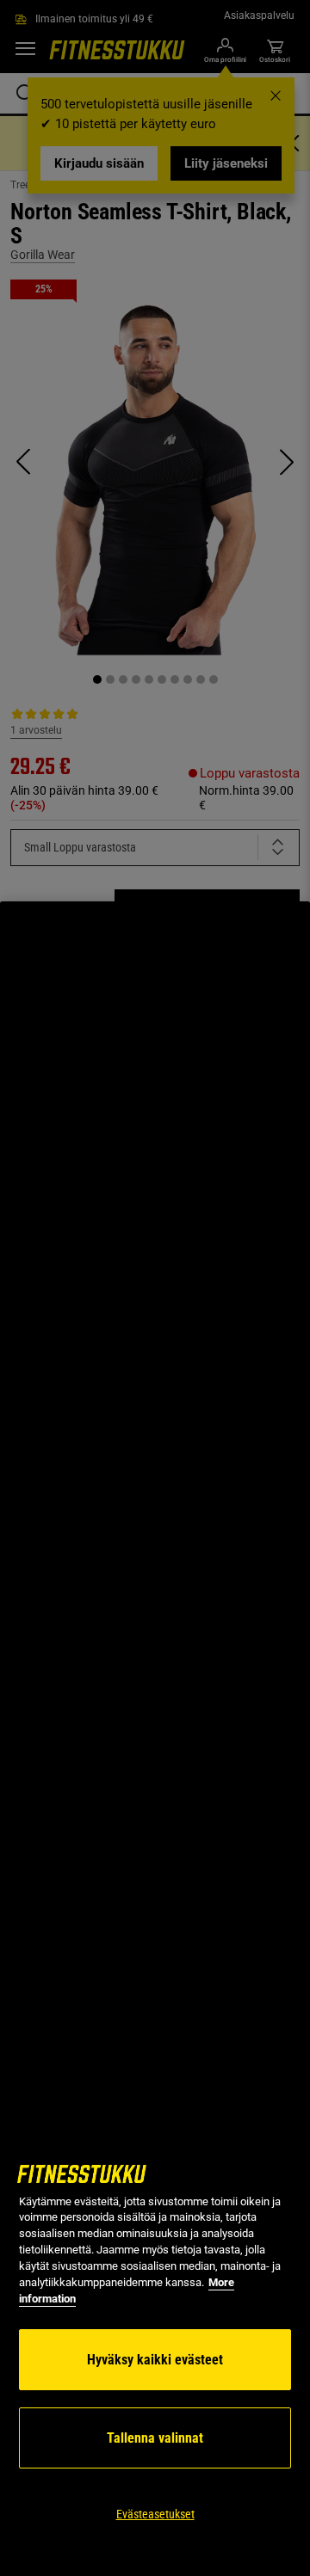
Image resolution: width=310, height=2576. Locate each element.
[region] (155, 1739)
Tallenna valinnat (155, 2438)
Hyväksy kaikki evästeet (155, 2360)
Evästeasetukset (155, 2514)
